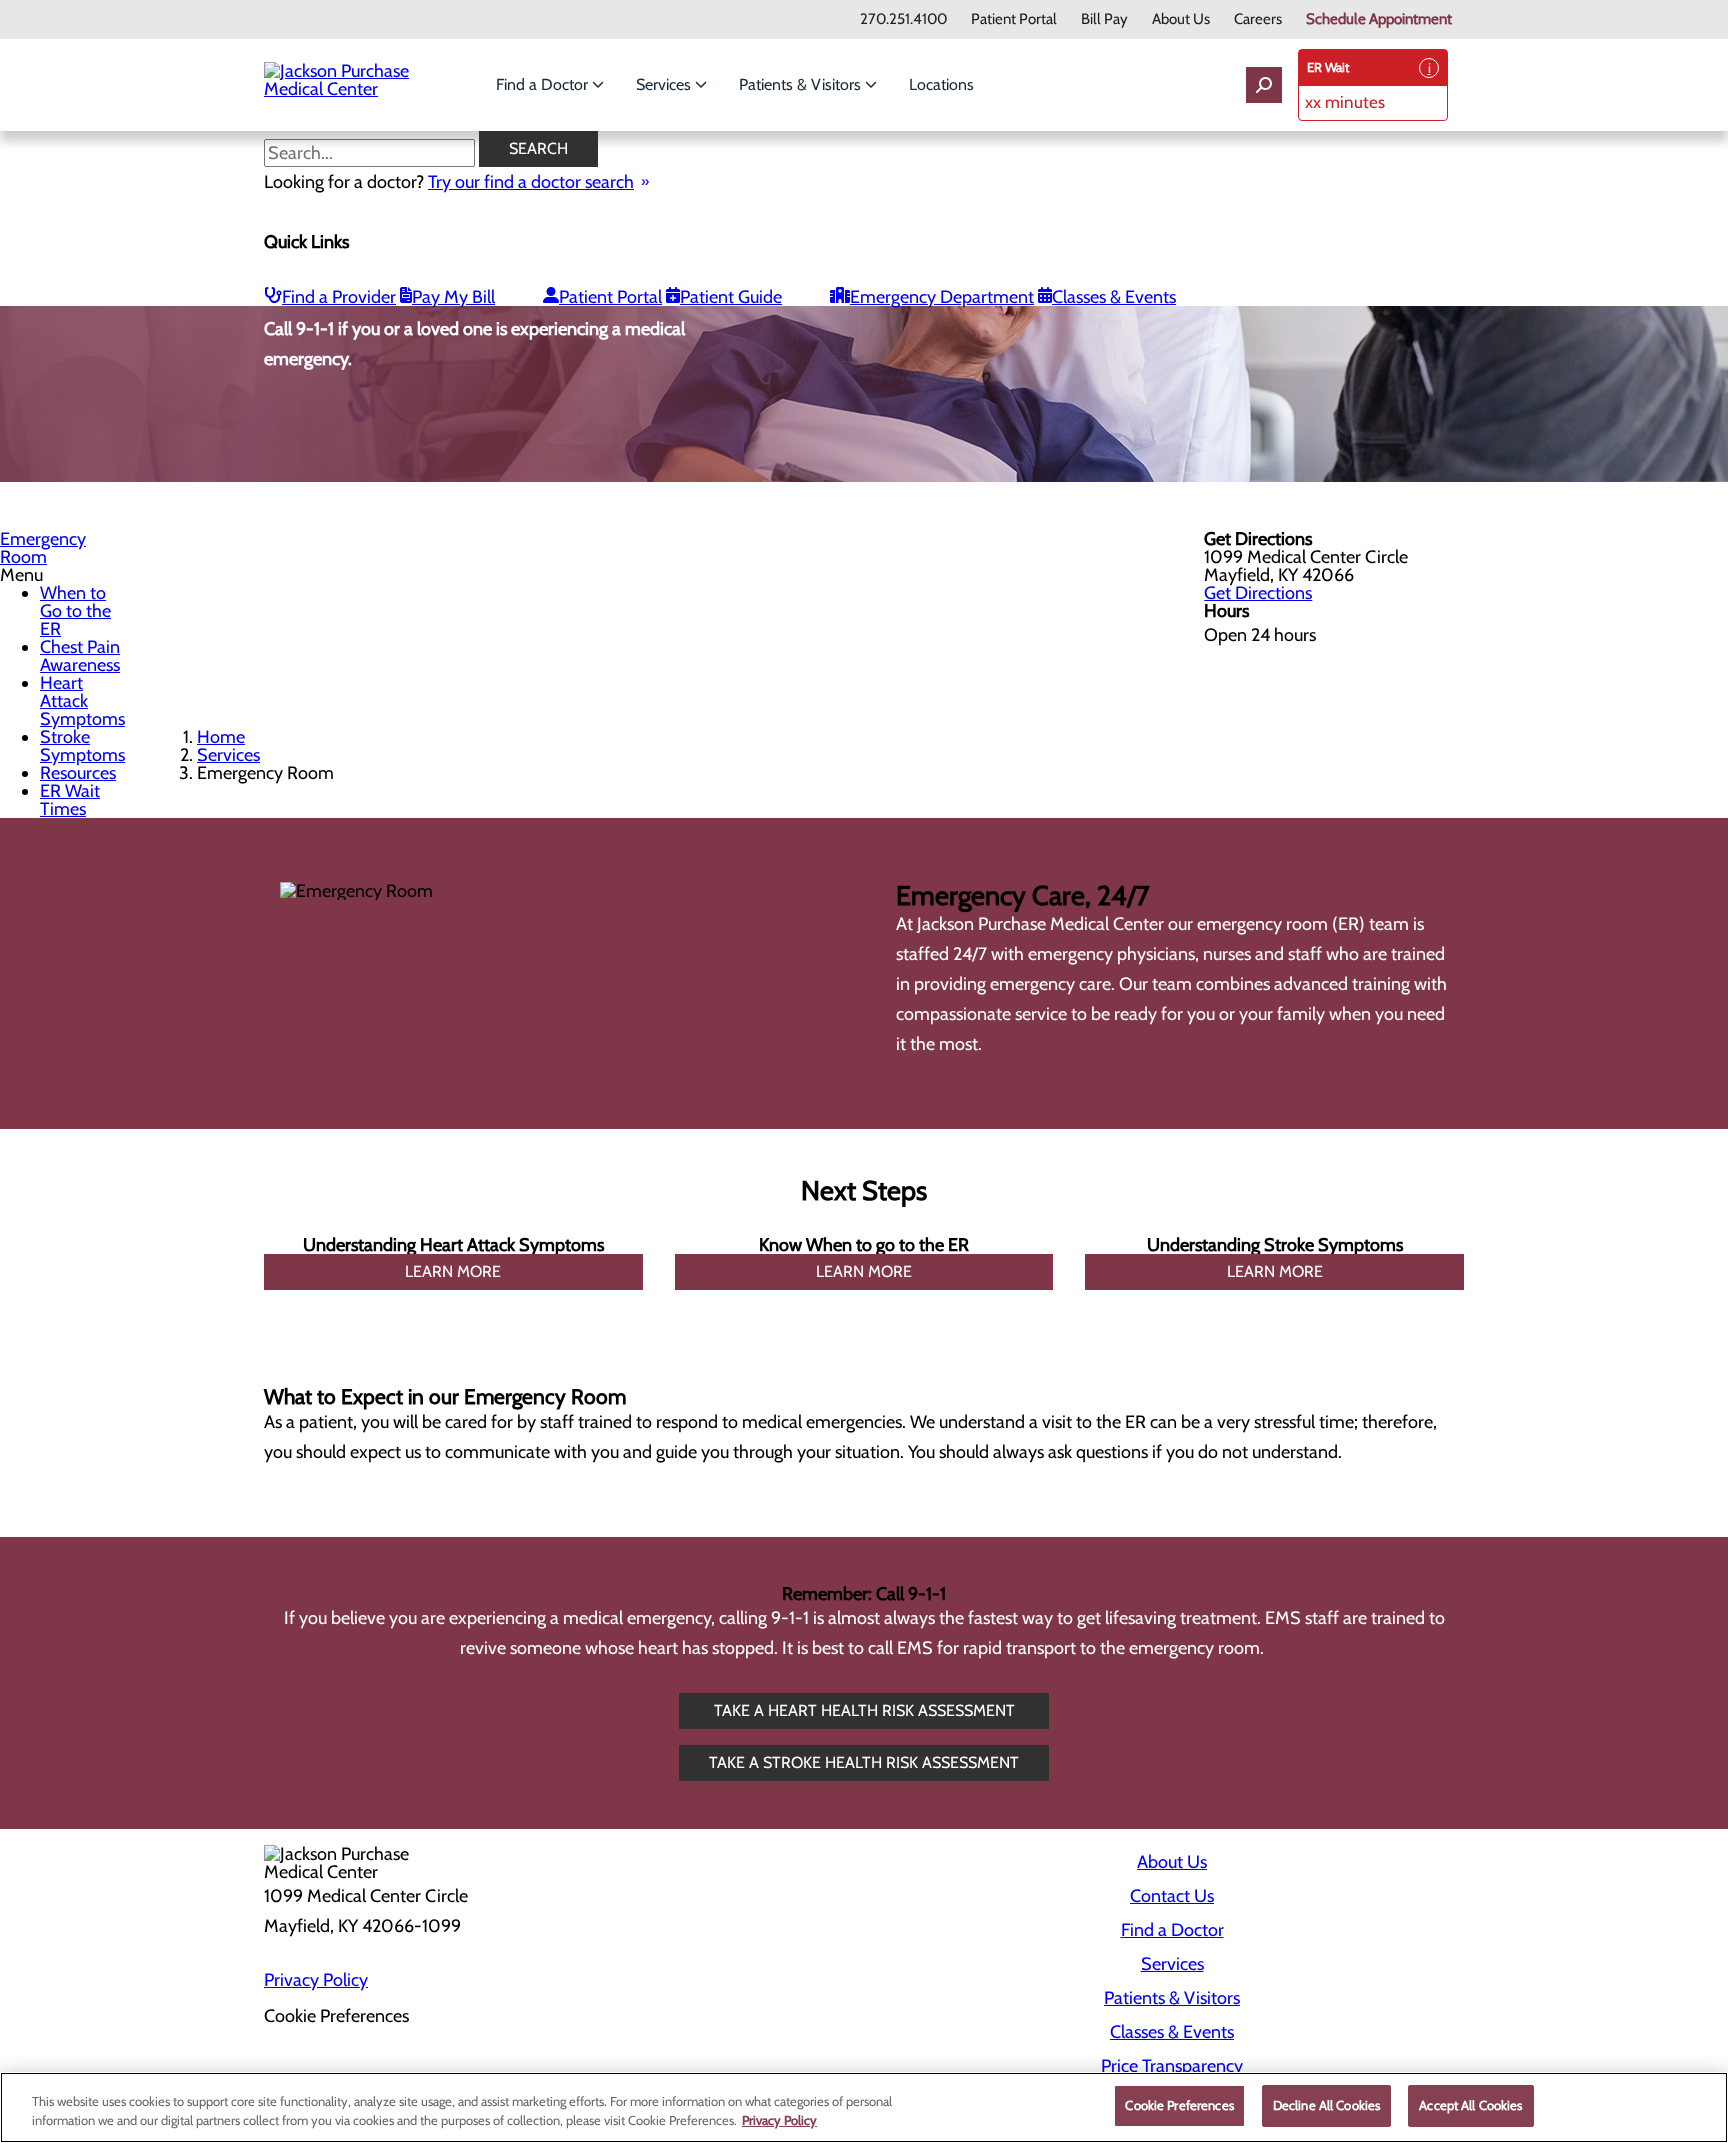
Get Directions (1258, 593)
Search (538, 148)
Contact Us (1172, 1896)
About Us (1181, 19)
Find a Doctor (544, 84)
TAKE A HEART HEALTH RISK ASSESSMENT (864, 1710)
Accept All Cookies (1470, 2105)
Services (665, 84)
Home (221, 737)
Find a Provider (339, 297)
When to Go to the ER (75, 611)
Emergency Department (942, 297)
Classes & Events (1114, 297)
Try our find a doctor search (531, 182)
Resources (78, 773)
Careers (1258, 19)
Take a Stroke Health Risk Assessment (864, 1762)
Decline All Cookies (1326, 2105)
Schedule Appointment (1379, 19)
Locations (941, 84)
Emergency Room (43, 548)
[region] (864, 2107)
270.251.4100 (903, 19)
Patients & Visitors (802, 84)
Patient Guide (731, 297)
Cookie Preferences (1179, 2105)
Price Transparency (1172, 2066)
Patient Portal (1014, 19)
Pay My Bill (453, 297)
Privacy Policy (316, 1980)
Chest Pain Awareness (80, 656)
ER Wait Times (70, 800)
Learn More (453, 1271)
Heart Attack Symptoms (82, 701)
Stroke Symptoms (82, 746)
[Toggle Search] (1264, 85)
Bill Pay (1104, 19)
